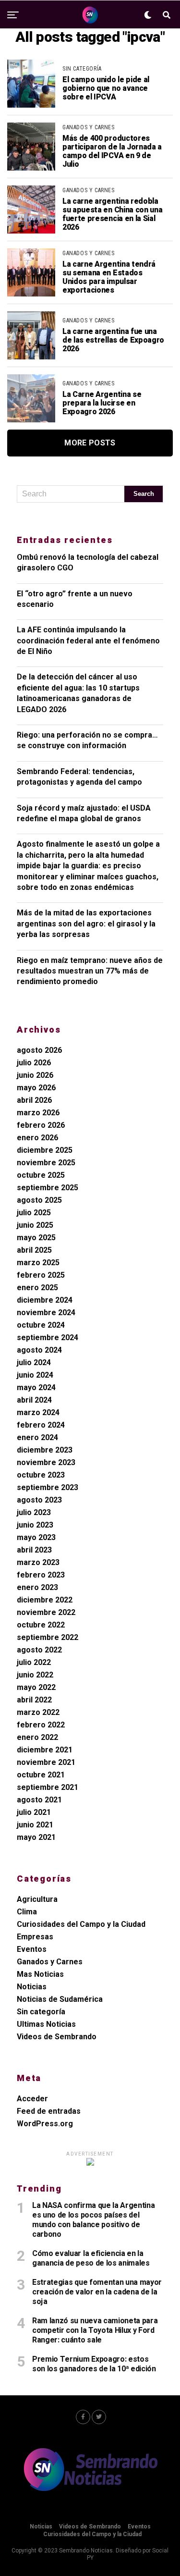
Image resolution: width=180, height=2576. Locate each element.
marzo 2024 (38, 1412)
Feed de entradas (49, 2111)
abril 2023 (34, 1550)
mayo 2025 (36, 1238)
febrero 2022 (41, 1725)
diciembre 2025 (45, 1150)
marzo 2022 (38, 1712)
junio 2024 (35, 1375)
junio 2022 (35, 1675)
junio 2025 (35, 1225)
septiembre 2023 (48, 1487)
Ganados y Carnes (50, 1962)
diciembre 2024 (45, 1300)
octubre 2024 (41, 1325)
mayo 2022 (36, 1687)
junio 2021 (35, 1825)
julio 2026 (34, 1063)
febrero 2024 (41, 1425)
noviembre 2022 (46, 1612)
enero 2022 (37, 1737)
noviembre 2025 (46, 1163)
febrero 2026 (41, 1125)
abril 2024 (34, 1400)
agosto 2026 (39, 1050)
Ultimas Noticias (46, 2024)
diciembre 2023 (45, 1450)
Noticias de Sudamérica (60, 1999)
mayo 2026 (36, 1088)
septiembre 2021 (48, 1787)
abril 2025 (34, 1250)
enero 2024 (37, 1437)
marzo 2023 (38, 1562)
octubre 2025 (41, 1175)
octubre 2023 (41, 1475)
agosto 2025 (39, 1200)
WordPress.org (45, 2124)
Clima (27, 1912)
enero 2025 (37, 1288)
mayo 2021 (36, 1837)
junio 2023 (35, 1525)
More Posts (90, 443)
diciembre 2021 (45, 1750)
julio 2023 (34, 1512)
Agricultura (37, 1899)
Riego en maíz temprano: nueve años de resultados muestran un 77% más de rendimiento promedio (90, 971)
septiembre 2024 (48, 1337)
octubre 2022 (41, 1625)
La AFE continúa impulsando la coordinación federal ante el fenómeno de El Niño (88, 641)
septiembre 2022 (48, 1637)
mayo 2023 (36, 1537)
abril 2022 (34, 1700)
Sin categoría (41, 2012)
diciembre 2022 (45, 1600)
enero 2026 (37, 1138)
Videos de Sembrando (57, 2037)
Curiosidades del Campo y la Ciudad (81, 1924)
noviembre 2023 (46, 1462)
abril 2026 (34, 1100)
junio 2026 (35, 1075)
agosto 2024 (39, 1350)
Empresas (35, 1937)
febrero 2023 (41, 1575)
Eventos (32, 1949)
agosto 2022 (39, 1650)
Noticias (32, 1987)
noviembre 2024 (46, 1313)
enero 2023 (37, 1587)
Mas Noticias (40, 1974)
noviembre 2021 (46, 1762)
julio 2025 (34, 1213)
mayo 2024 (36, 1387)
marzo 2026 (38, 1113)
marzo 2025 (38, 1263)
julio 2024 (34, 1362)
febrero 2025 (41, 1275)
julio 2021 (34, 1812)
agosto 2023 (39, 1500)
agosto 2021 (39, 1800)
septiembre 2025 (48, 1188)
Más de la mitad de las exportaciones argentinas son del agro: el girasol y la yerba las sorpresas (86, 924)
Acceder (32, 2099)
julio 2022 (34, 1662)
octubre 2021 (41, 1775)
